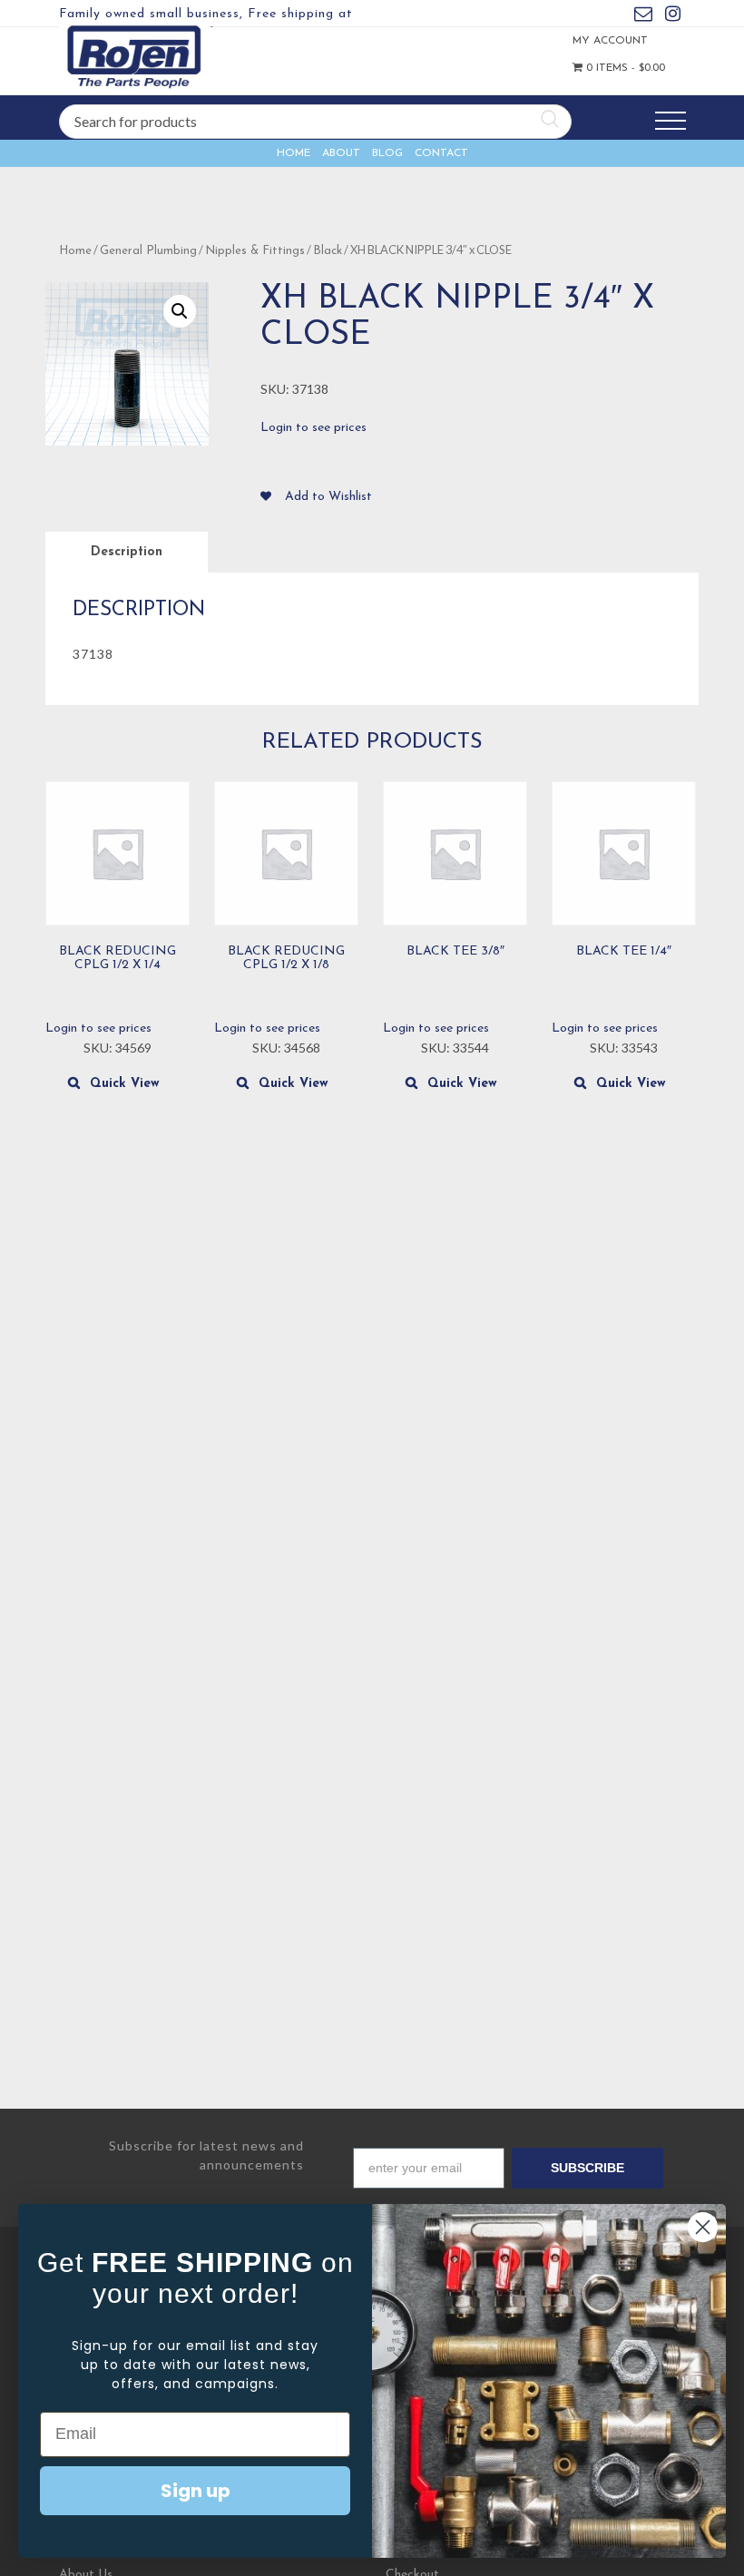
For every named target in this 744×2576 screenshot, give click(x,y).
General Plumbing (148, 251)
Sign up (196, 2491)
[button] (180, 311)
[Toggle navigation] (671, 121)
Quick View (125, 1084)
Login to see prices (313, 428)
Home (294, 153)
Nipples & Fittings (255, 251)
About (341, 153)
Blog (387, 153)
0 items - (597, 68)
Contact (441, 153)
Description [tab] (127, 552)
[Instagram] (673, 17)
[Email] (643, 17)
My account (592, 41)
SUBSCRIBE (587, 2168)
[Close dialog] (703, 2227)
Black (328, 251)
